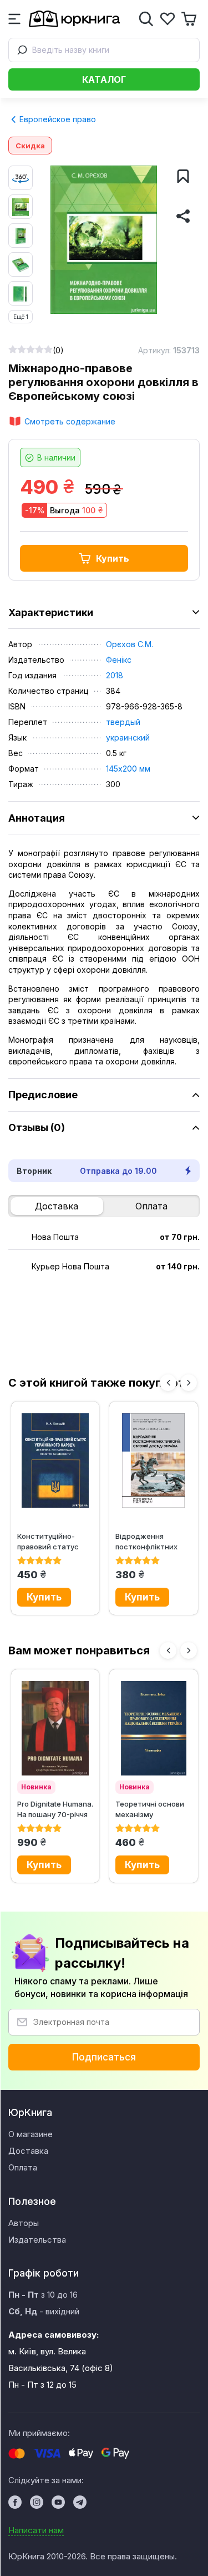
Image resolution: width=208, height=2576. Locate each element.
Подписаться (104, 2057)
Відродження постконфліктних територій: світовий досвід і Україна (151, 1541)
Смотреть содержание (70, 421)
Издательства (37, 2240)
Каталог (104, 79)
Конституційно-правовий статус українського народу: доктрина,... (54, 1541)
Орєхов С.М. (130, 644)
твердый (123, 722)
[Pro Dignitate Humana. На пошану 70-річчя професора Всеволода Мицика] (55, 1728)
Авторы (24, 2223)
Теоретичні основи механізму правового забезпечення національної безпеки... (150, 1809)
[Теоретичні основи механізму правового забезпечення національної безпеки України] (154, 1728)
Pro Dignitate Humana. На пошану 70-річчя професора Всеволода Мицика (55, 1809)
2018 (115, 675)
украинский (128, 737)
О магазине (31, 2134)
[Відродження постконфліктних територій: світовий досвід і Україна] (154, 1460)
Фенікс (119, 660)
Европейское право (57, 119)
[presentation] (168, 1383)
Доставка (57, 1206)
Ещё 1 (21, 317)
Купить (113, 558)
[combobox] (104, 50)
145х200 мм (128, 769)
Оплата (151, 1206)
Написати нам (36, 2530)
